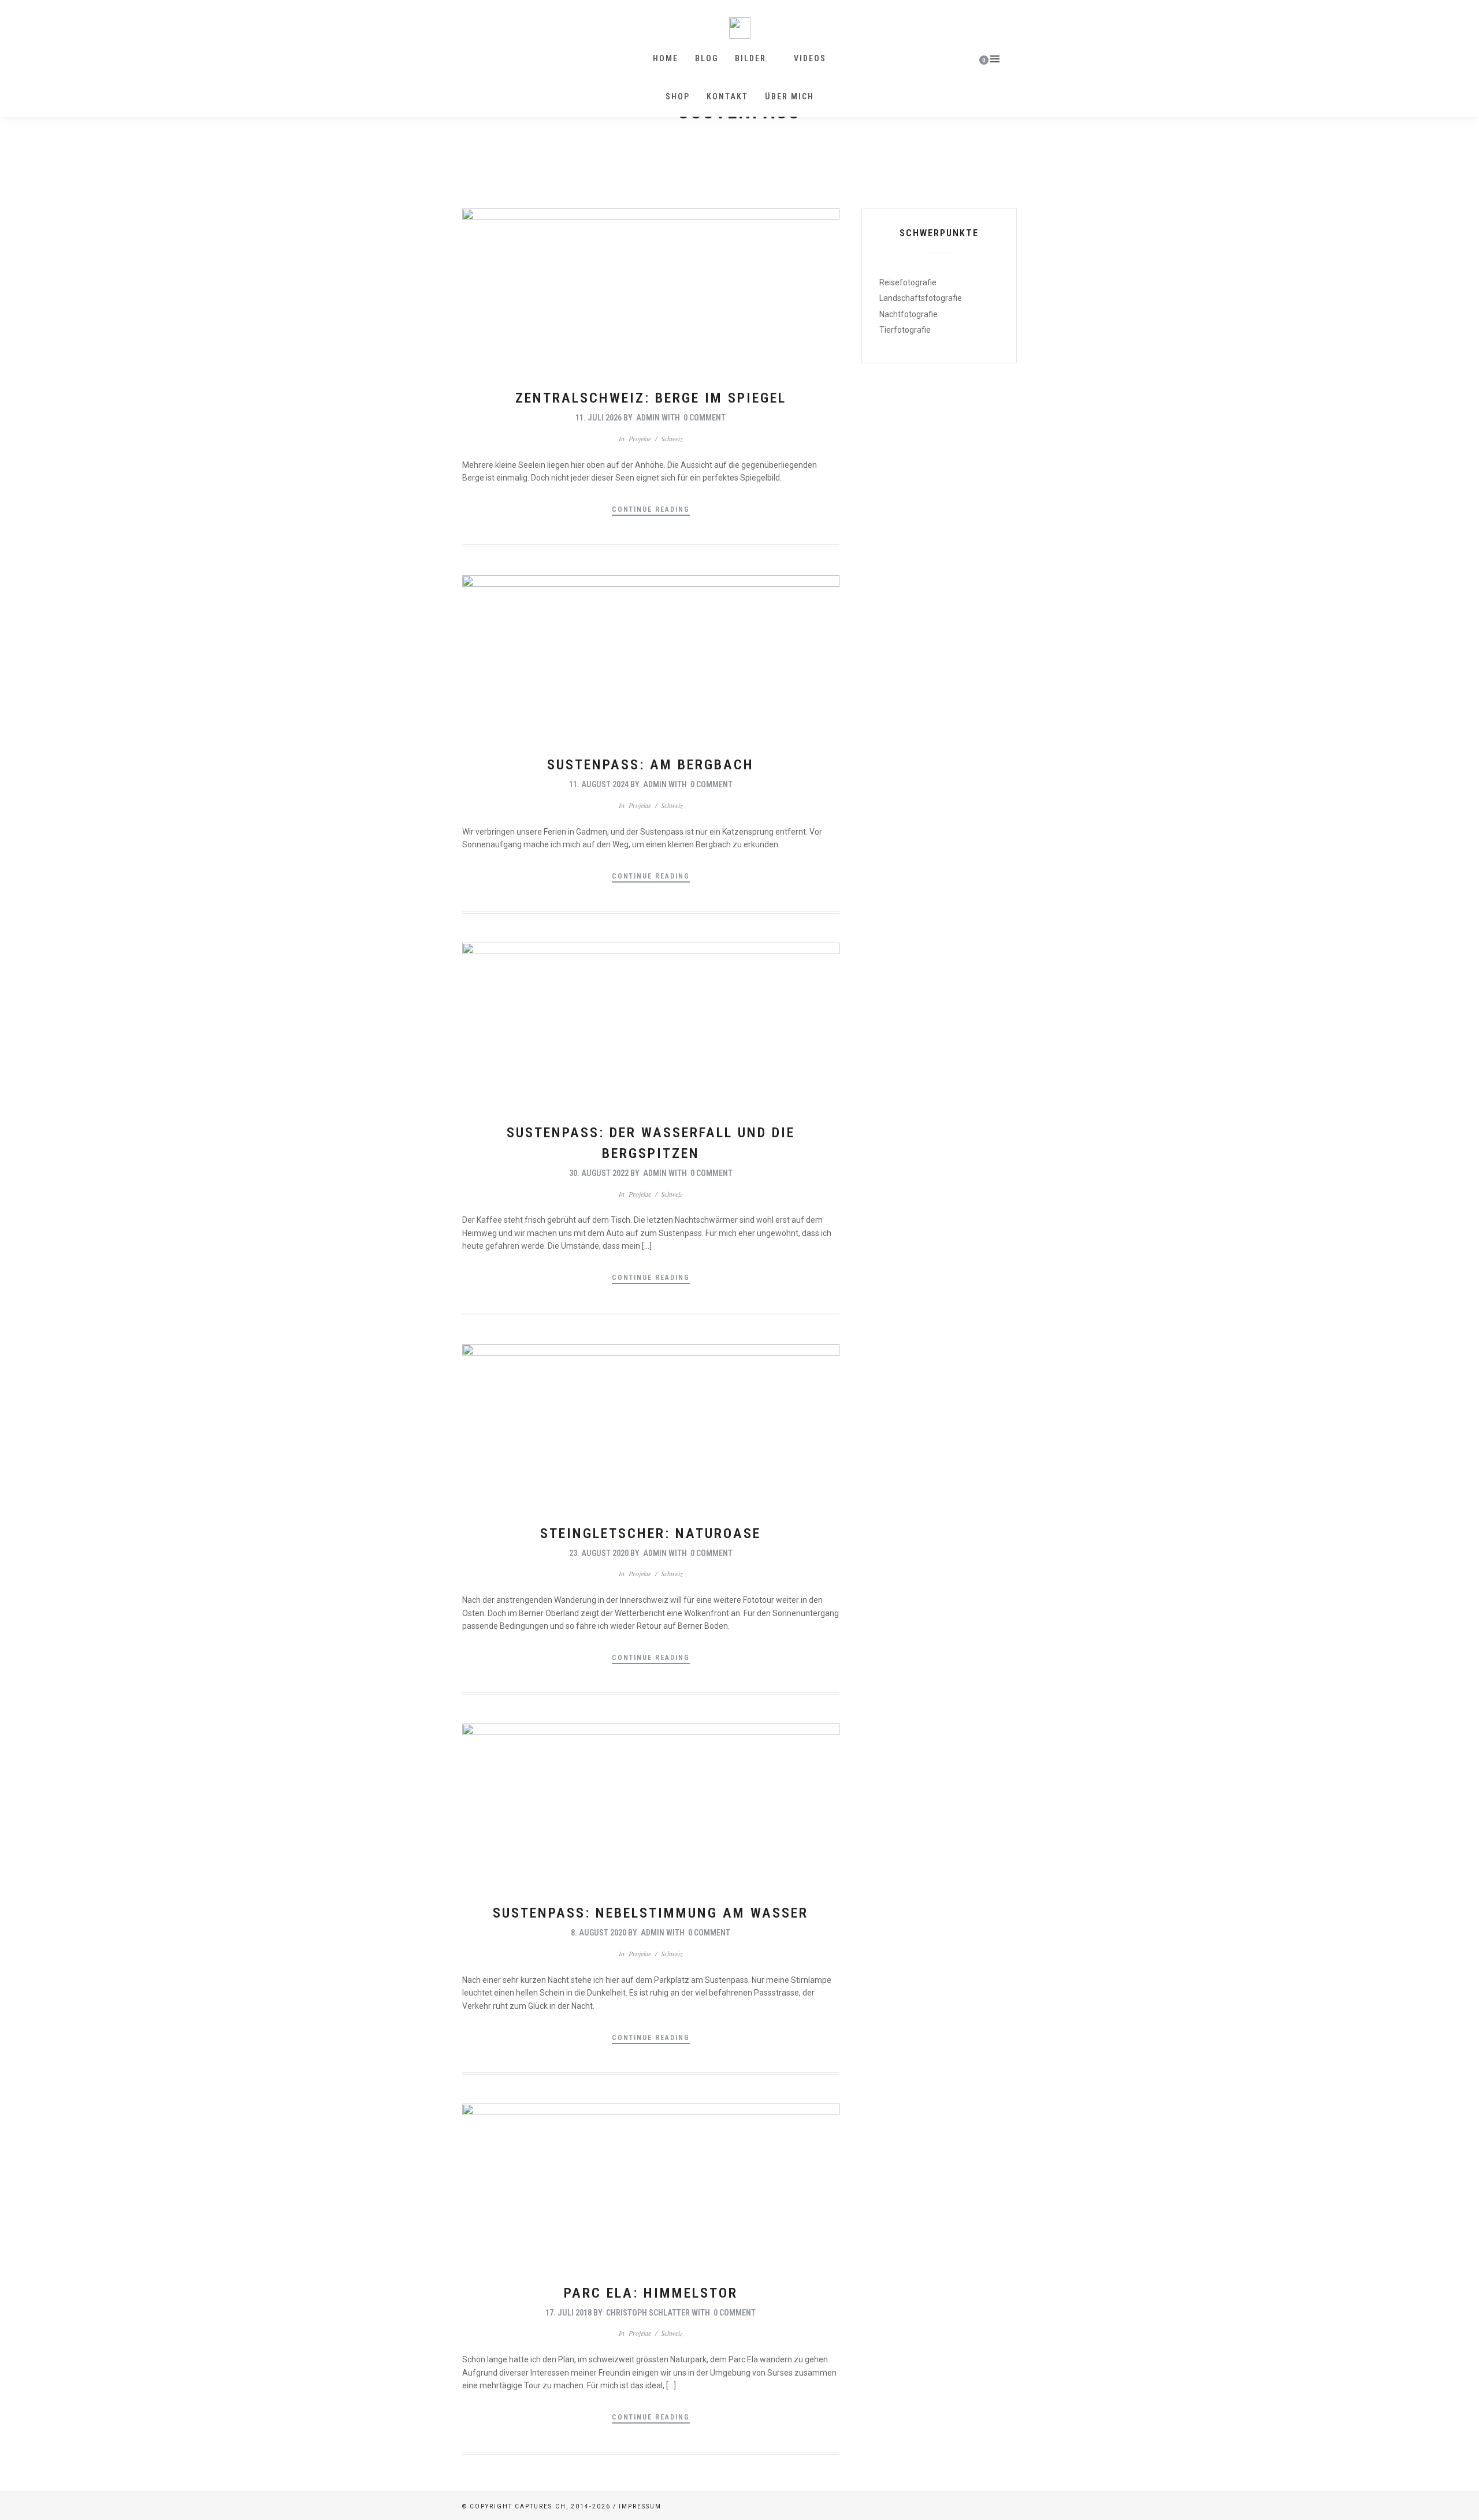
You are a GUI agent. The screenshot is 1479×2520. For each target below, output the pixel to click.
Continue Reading (651, 509)
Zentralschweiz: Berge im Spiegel (651, 398)
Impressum (640, 2506)
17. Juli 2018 (568, 2313)
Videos (810, 58)
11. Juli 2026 (599, 418)
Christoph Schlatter (648, 2313)
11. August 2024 (599, 784)
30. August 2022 (599, 1173)
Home (666, 58)
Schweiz (672, 438)
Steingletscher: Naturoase (651, 1533)
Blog (707, 58)
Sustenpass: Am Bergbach (651, 765)
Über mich (789, 96)
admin (648, 418)
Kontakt (727, 96)
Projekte (640, 438)
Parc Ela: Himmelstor (651, 2293)
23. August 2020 (599, 1553)
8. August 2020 (599, 1933)
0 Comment (705, 418)
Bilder (750, 58)
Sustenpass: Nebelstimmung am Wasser (651, 1913)
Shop (678, 96)
